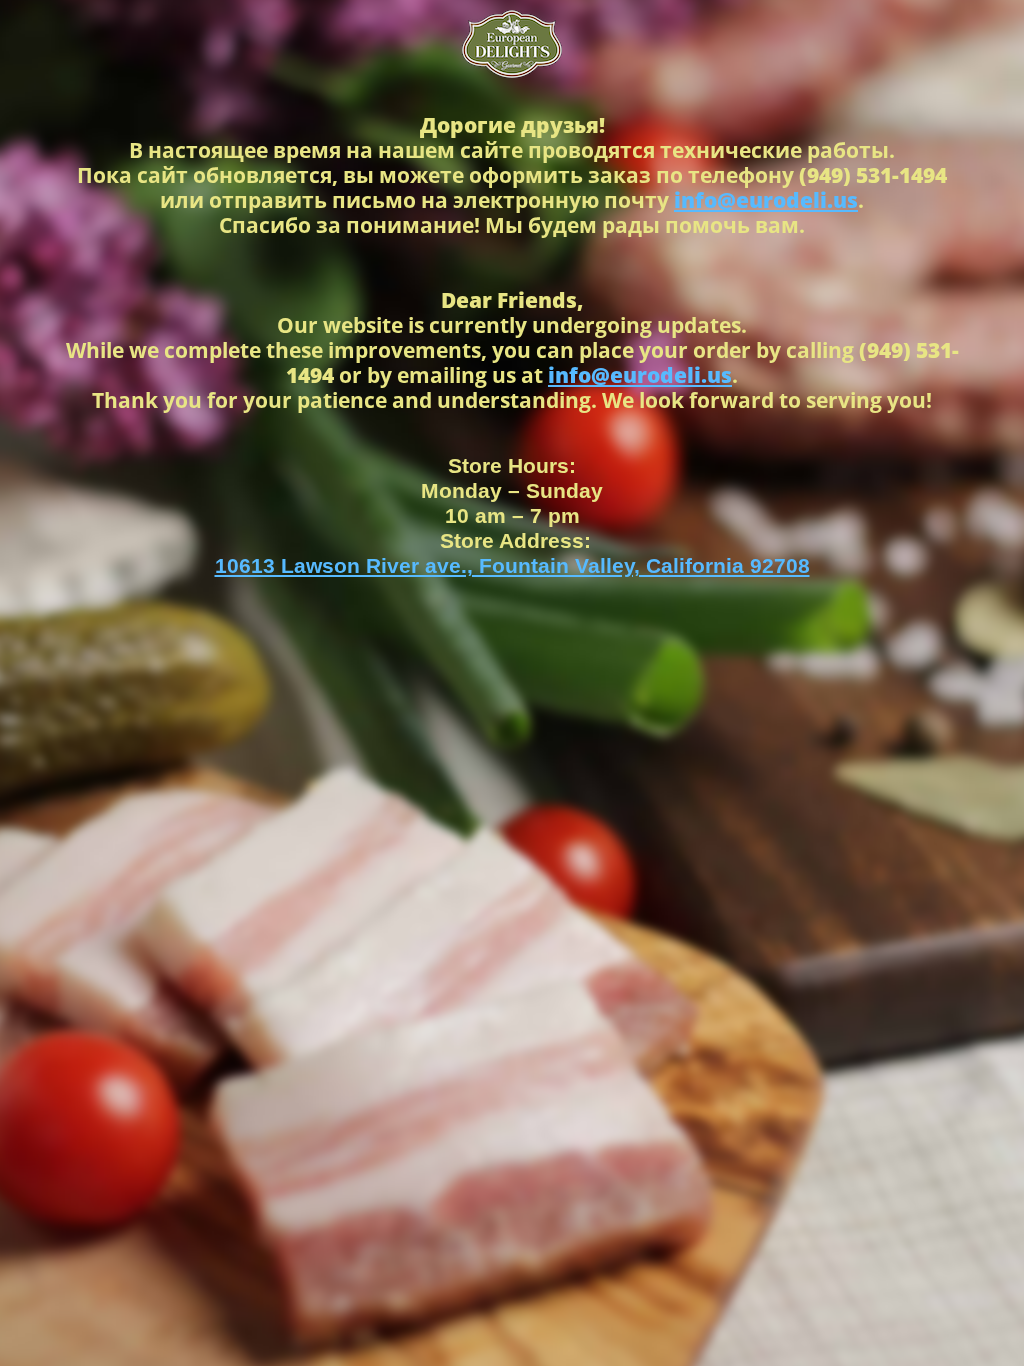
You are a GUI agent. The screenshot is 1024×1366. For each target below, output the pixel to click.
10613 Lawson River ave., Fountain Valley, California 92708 (512, 565)
